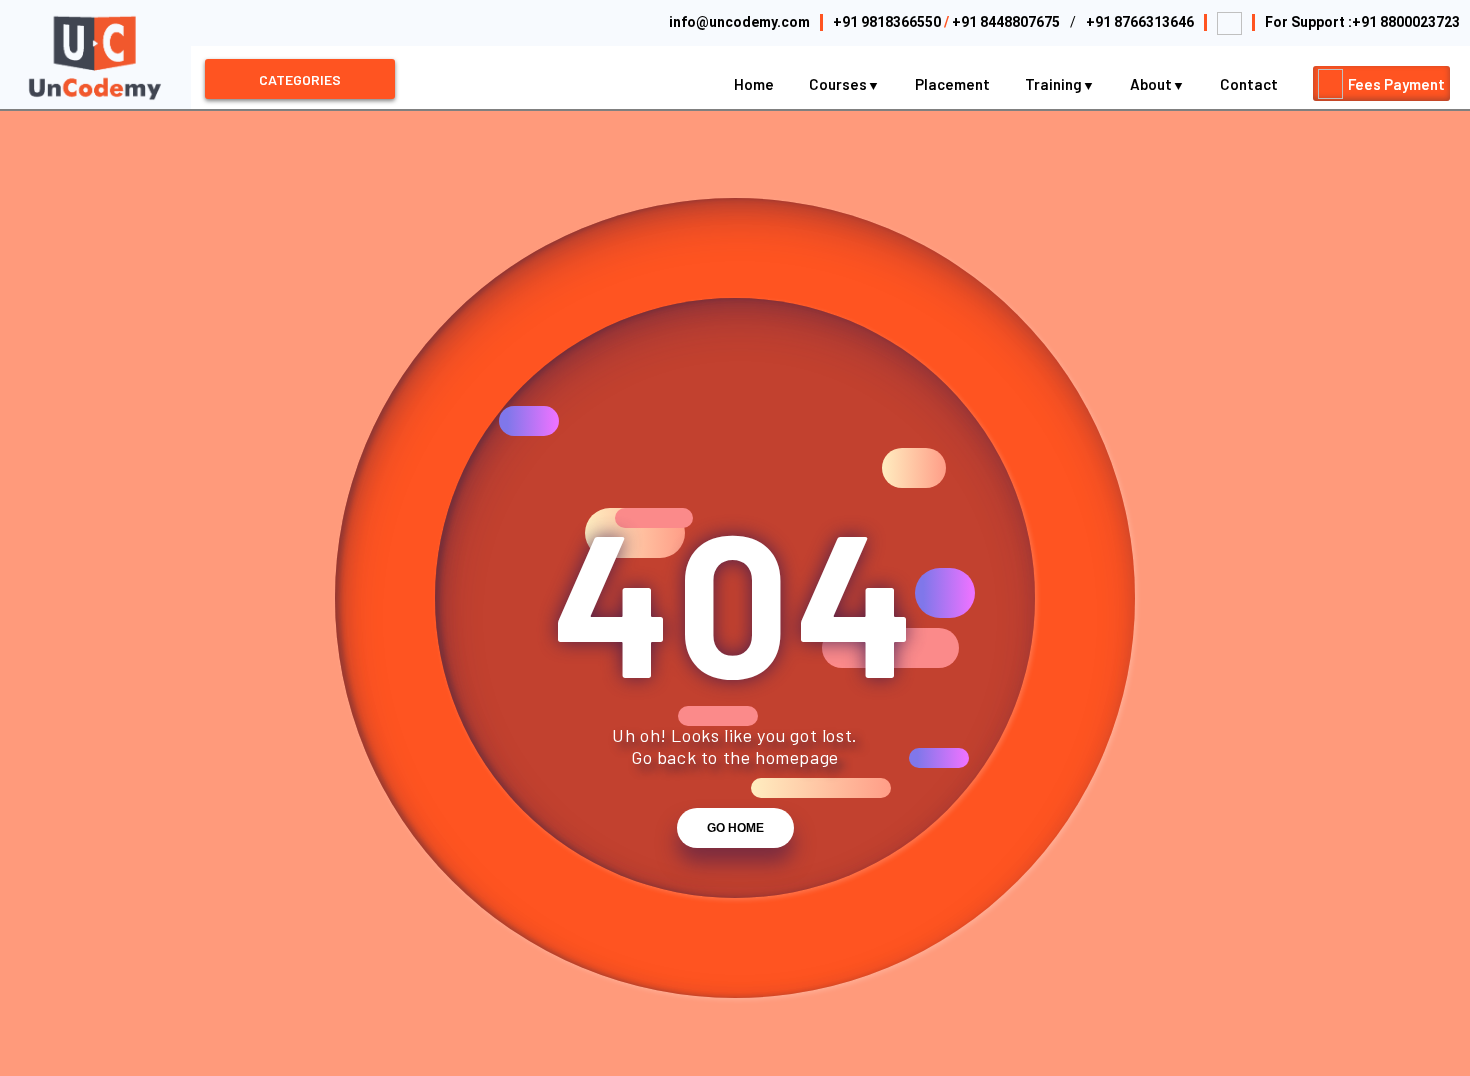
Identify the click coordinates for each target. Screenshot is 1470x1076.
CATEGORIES (300, 79)
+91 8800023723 (1406, 22)
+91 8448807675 (1006, 22)
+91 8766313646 (1140, 22)
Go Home (735, 828)
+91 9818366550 (887, 22)
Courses (839, 84)
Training (1055, 84)
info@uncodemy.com (739, 22)
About (1152, 84)
